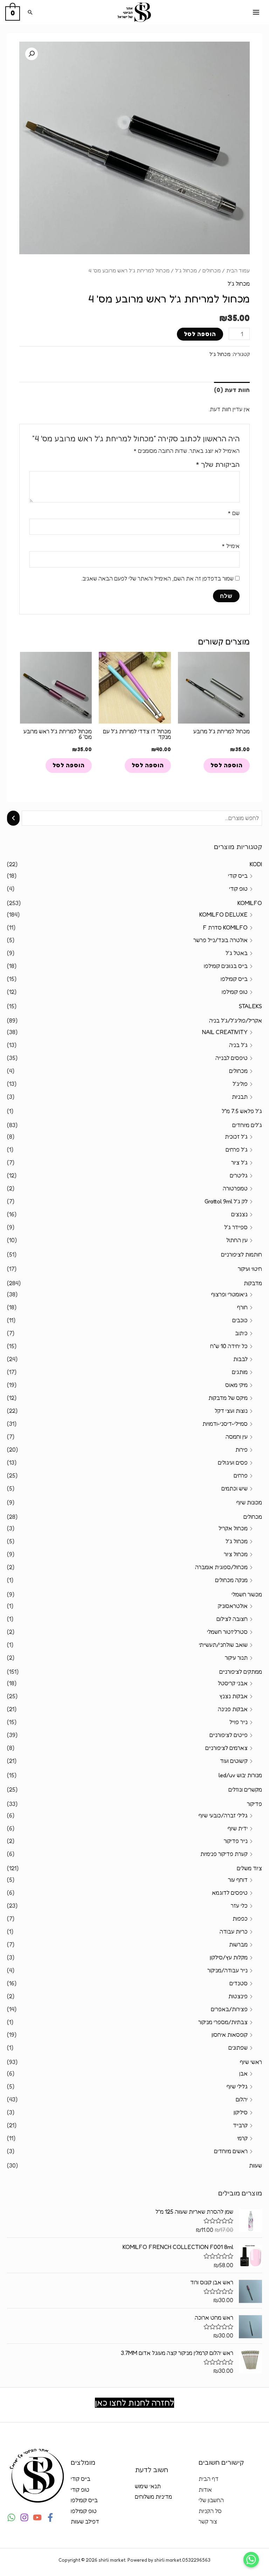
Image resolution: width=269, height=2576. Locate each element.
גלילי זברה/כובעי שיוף (223, 1815)
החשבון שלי (211, 2500)
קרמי (242, 2138)
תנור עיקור (236, 1658)
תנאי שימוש (148, 2486)
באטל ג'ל (237, 953)
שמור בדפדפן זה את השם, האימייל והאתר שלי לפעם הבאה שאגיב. (157, 578)
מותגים (240, 1372)
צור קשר (208, 2521)
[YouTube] (37, 2517)
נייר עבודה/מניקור (227, 1970)
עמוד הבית (238, 271)
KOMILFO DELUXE (223, 915)
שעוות (256, 2165)
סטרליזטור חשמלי (227, 1632)
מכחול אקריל (233, 1528)
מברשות (238, 1944)
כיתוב (241, 1333)
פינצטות (238, 1996)
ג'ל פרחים (237, 1150)
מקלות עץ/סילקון (229, 1957)
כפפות (240, 1919)
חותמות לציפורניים (242, 1254)
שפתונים (238, 2048)
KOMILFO (250, 903)
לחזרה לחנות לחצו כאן (134, 2403)
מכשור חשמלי (247, 1594)
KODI (256, 864)
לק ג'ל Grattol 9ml (226, 1201)
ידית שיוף (238, 1828)
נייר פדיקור (236, 1841)
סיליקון (241, 2112)
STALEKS (250, 1006)
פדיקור (254, 1804)
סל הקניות (210, 2511)
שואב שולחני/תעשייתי (223, 1645)
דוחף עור (238, 1880)
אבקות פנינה (233, 1709)
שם (234, 513)
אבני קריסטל (233, 1683)
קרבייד (240, 2125)
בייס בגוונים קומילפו (226, 966)
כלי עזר (239, 1906)
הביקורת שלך (218, 464)
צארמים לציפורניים (226, 1748)
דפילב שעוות (85, 2521)
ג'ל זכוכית (236, 1137)
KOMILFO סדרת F (225, 927)
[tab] (232, 390)
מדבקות (253, 1283)
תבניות (240, 1097)
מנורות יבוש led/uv (240, 1775)
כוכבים (240, 1320)
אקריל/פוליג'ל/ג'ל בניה (236, 1020)
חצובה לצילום (232, 1619)
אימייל (231, 546)
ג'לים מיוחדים (247, 1125)
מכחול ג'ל (237, 1541)
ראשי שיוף (251, 2062)
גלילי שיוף (237, 2086)
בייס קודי (238, 876)
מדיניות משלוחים (153, 2497)
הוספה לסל (200, 334)
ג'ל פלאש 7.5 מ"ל (242, 1111)
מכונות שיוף (249, 1502)
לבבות (240, 1359)
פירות (242, 1450)
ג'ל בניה (238, 1045)
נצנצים (239, 1214)
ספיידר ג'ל (236, 1227)
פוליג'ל (240, 1084)
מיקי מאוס (236, 1385)
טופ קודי (238, 889)
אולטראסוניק (233, 1606)
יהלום (242, 2099)
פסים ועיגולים (233, 1463)
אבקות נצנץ (233, 1696)
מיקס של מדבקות (228, 1398)
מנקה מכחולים (231, 1580)
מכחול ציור (236, 1554)
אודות (205, 2490)
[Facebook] (50, 2517)
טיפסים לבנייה (232, 1058)
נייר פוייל (239, 1722)
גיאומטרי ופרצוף (229, 1294)
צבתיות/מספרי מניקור (223, 2022)
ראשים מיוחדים (231, 2151)
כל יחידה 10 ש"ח (229, 1346)
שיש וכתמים (234, 1488)
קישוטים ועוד (234, 1761)
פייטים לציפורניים (229, 1735)
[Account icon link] (10, 220)
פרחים (241, 1475)
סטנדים (239, 1983)
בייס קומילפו (234, 979)
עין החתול (237, 1240)
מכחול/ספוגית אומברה (221, 1567)
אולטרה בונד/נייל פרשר (220, 940)
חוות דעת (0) (232, 390)
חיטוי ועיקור (250, 1269)
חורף (242, 1307)
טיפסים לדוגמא (230, 1893)
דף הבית (209, 2479)
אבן (243, 2073)
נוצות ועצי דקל (231, 1411)
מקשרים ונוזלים (245, 1789)
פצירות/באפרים (229, 2009)
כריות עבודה (234, 1931)
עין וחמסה (237, 1437)
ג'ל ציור (239, 1162)
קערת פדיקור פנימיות (224, 1854)
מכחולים (238, 1071)
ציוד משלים (249, 1868)
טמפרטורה (235, 1188)
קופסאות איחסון (230, 2035)
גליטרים (239, 1175)
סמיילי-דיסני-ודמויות (225, 1424)
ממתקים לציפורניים (241, 1672)
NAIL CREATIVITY (225, 1032)
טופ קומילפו (235, 992)
